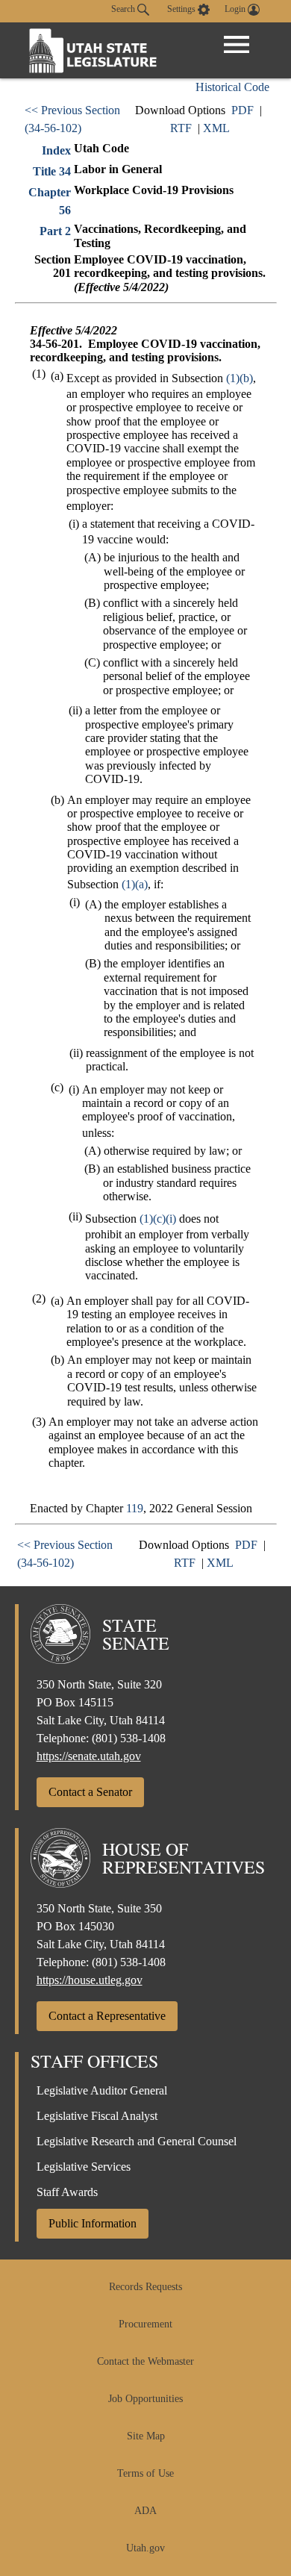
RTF (181, 128)
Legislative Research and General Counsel (137, 2141)
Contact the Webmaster (145, 2361)
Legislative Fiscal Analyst (97, 2116)
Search (124, 9)
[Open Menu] (237, 45)
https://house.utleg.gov (90, 1980)
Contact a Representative (107, 2016)
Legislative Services (84, 2167)
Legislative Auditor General (102, 2090)
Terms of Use (145, 2473)
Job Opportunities (145, 2399)
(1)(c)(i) (158, 1219)
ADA (145, 2511)
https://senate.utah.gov (89, 1756)
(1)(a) (135, 884)
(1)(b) (240, 378)
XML (216, 128)
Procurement (145, 2324)
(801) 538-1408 (129, 1738)
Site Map (146, 2436)
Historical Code (232, 87)
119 (135, 1508)
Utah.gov (145, 2548)
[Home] (93, 50)
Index (56, 150)
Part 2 (55, 231)
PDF (242, 110)
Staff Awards (67, 2192)
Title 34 (52, 171)
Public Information (93, 2223)
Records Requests (145, 2287)
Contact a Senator (90, 1792)
